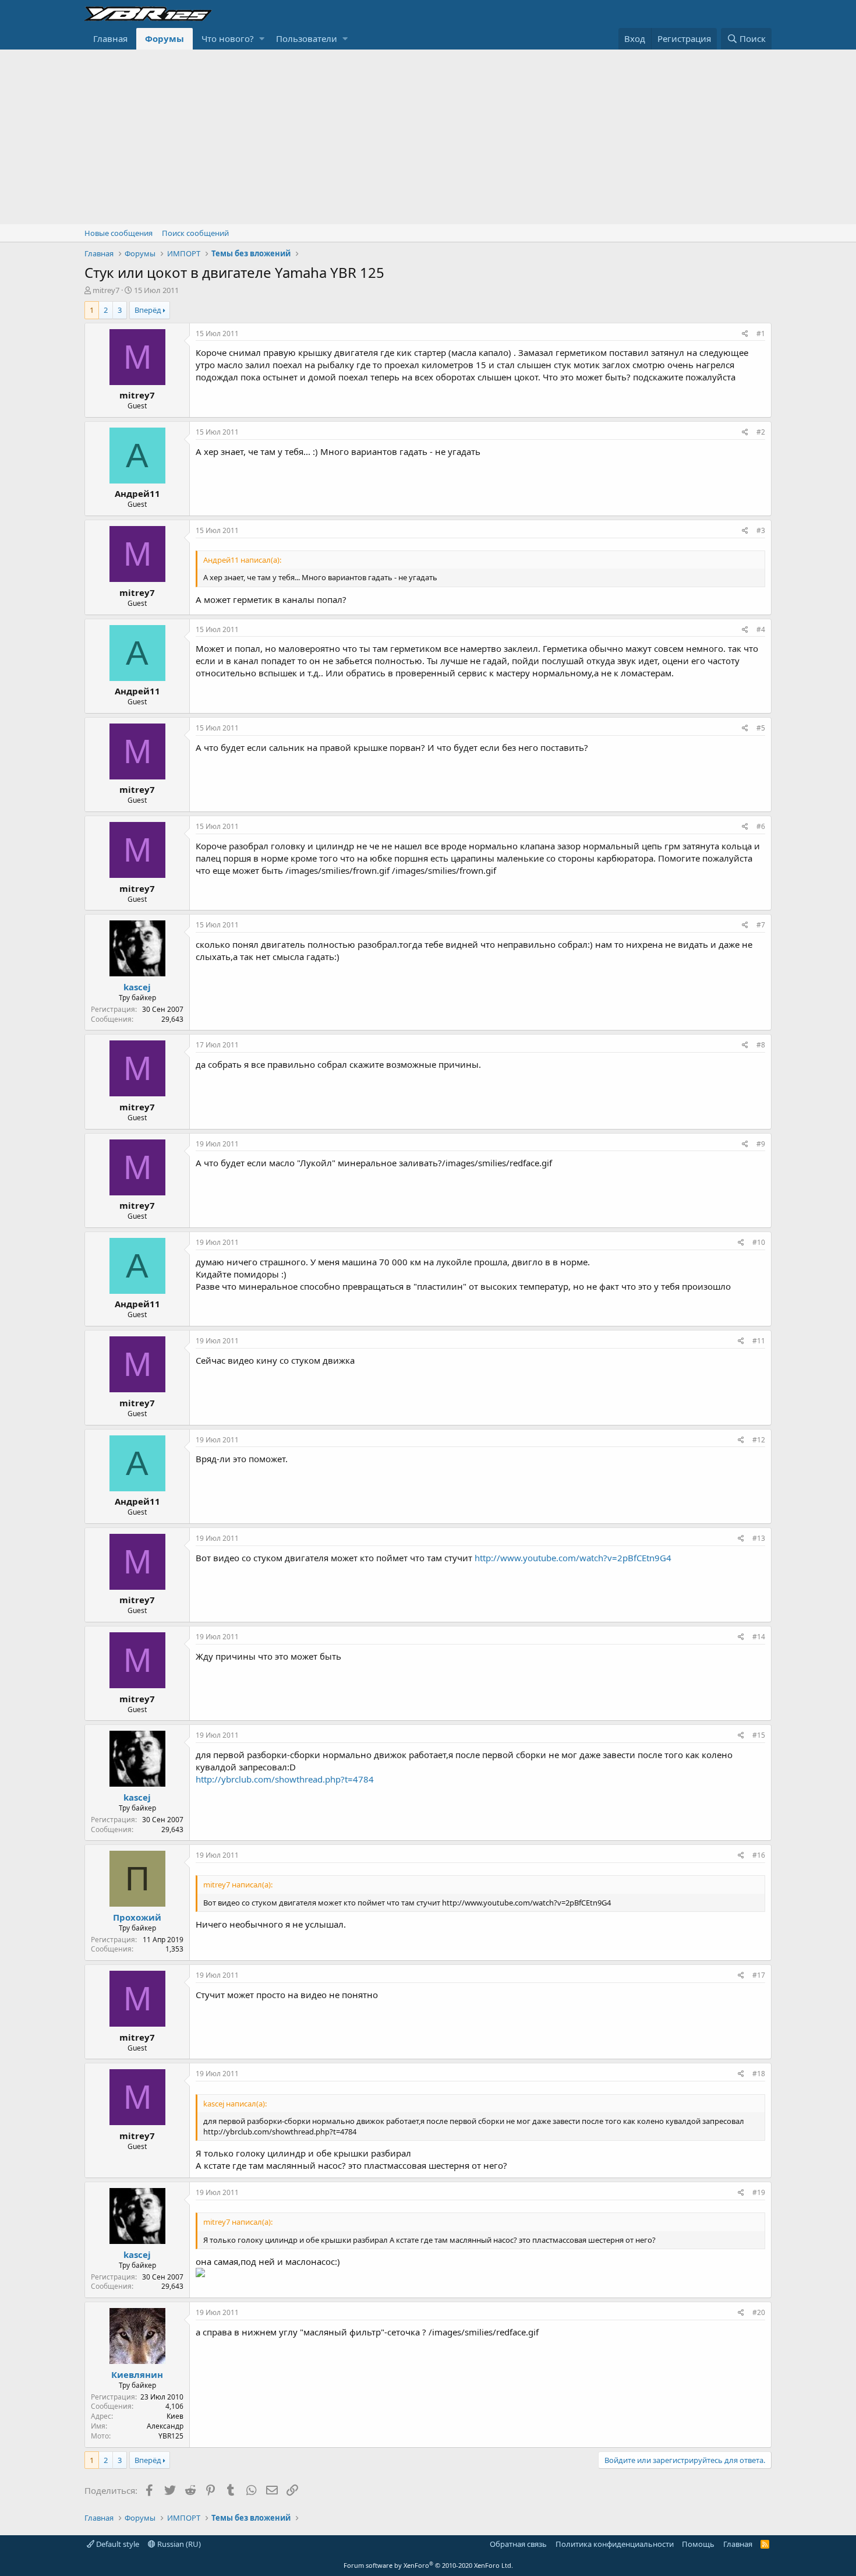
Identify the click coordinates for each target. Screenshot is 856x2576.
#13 (759, 1538)
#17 (759, 1975)
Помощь (698, 2544)
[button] (262, 39)
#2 (761, 432)
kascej (137, 987)
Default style (117, 2544)
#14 (759, 1637)
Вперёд (148, 310)
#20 (759, 2312)
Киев (175, 2416)
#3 (761, 530)
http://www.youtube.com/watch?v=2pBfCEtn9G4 (573, 1558)
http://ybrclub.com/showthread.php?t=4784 (285, 1779)
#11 (759, 1341)
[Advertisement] (428, 137)
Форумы (165, 38)
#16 (759, 1855)
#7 (761, 925)
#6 (761, 826)
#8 (761, 1045)
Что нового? (228, 38)
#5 (761, 728)
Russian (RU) (178, 2544)
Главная (110, 38)
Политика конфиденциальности (615, 2544)
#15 (759, 1735)
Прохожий (137, 1917)
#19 (759, 2192)
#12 (759, 1440)
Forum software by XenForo (428, 2565)
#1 (761, 334)
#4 (761, 629)
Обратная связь (518, 2544)
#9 (761, 1144)
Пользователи (307, 38)
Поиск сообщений (195, 233)
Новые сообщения (119, 233)
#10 (759, 1242)
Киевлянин (137, 2374)
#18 (759, 2074)
